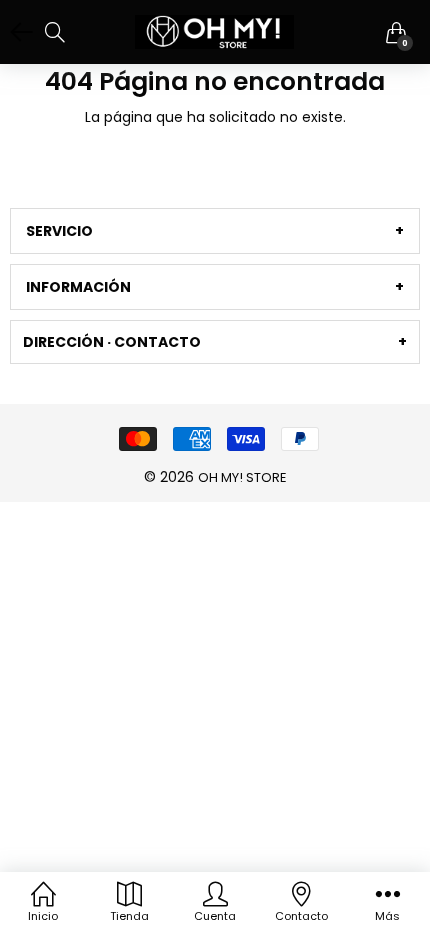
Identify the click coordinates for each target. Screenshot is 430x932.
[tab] (215, 231)
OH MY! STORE (242, 477)
